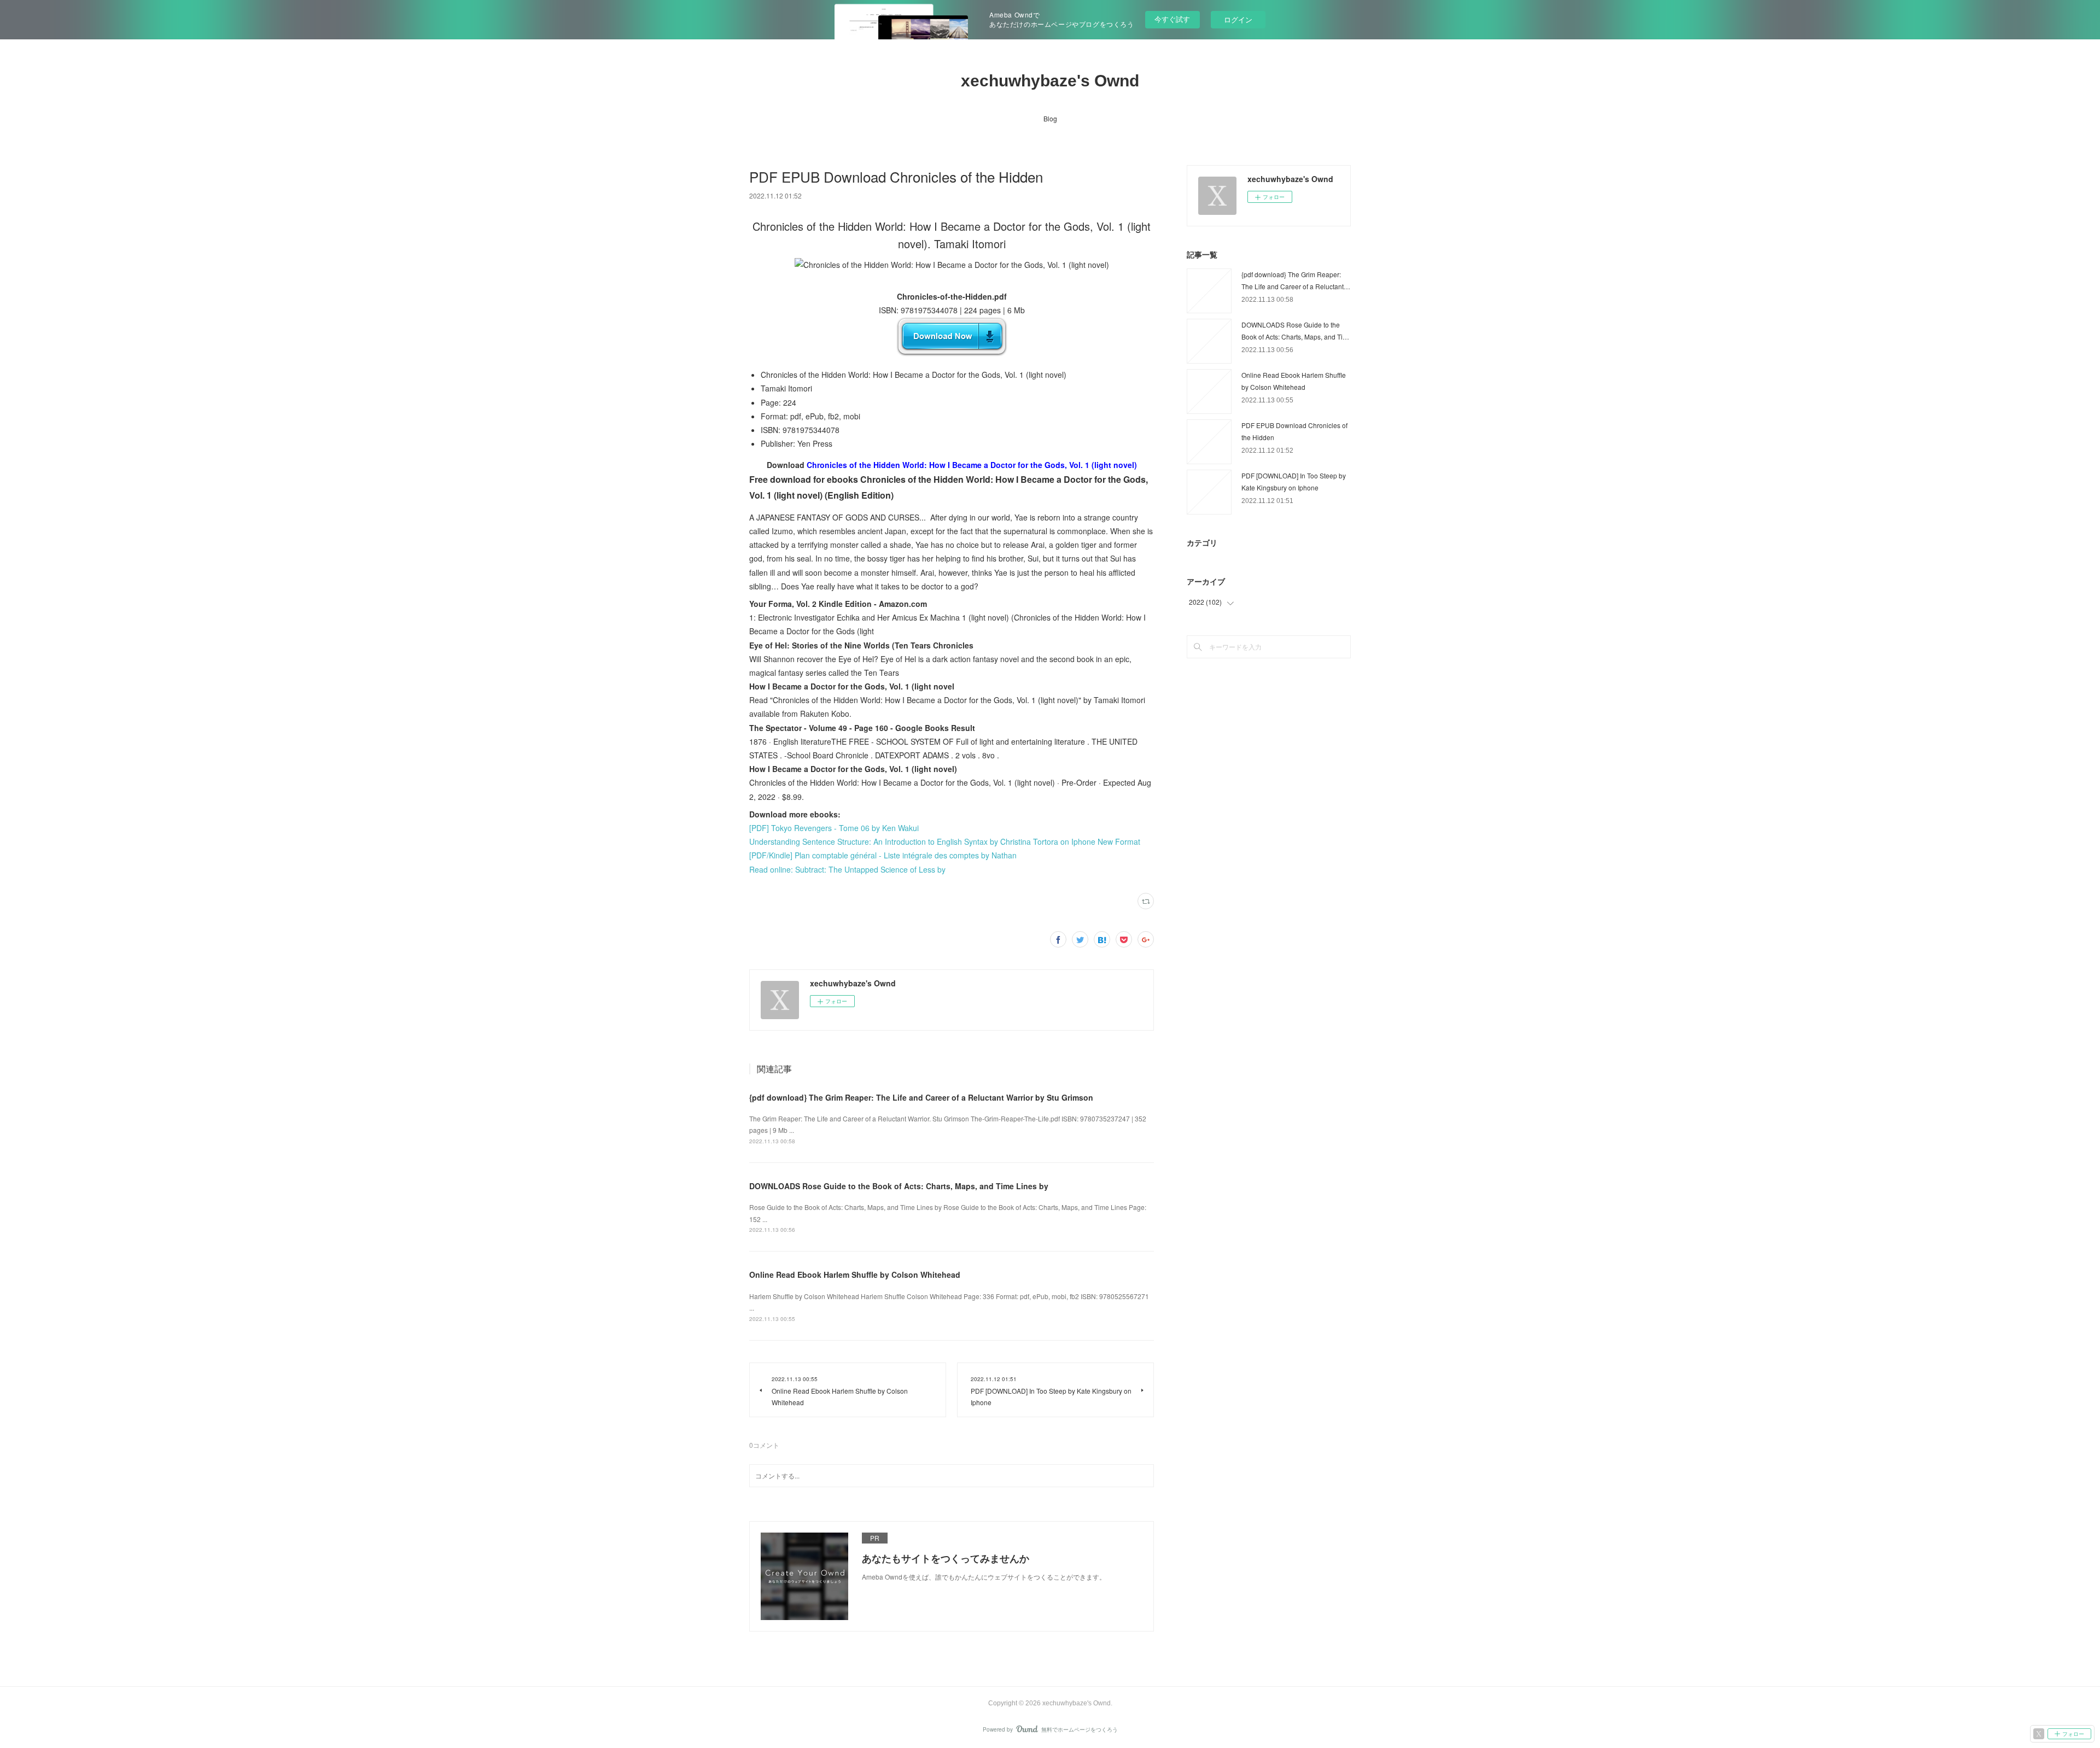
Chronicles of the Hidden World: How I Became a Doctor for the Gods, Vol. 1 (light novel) (972, 465)
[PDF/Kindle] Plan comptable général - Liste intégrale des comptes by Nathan (883, 855)
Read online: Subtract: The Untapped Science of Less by (847, 869)
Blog (1050, 118)
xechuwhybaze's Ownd (1050, 81)
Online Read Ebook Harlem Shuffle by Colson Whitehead (855, 1275)
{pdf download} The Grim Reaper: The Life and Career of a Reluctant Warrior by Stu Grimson (921, 1097)
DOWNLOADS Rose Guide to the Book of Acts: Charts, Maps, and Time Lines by (899, 1186)
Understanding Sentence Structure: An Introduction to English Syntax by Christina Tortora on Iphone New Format (945, 841)
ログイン (1238, 19)
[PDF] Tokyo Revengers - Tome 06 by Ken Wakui (834, 828)
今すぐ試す (1172, 19)
